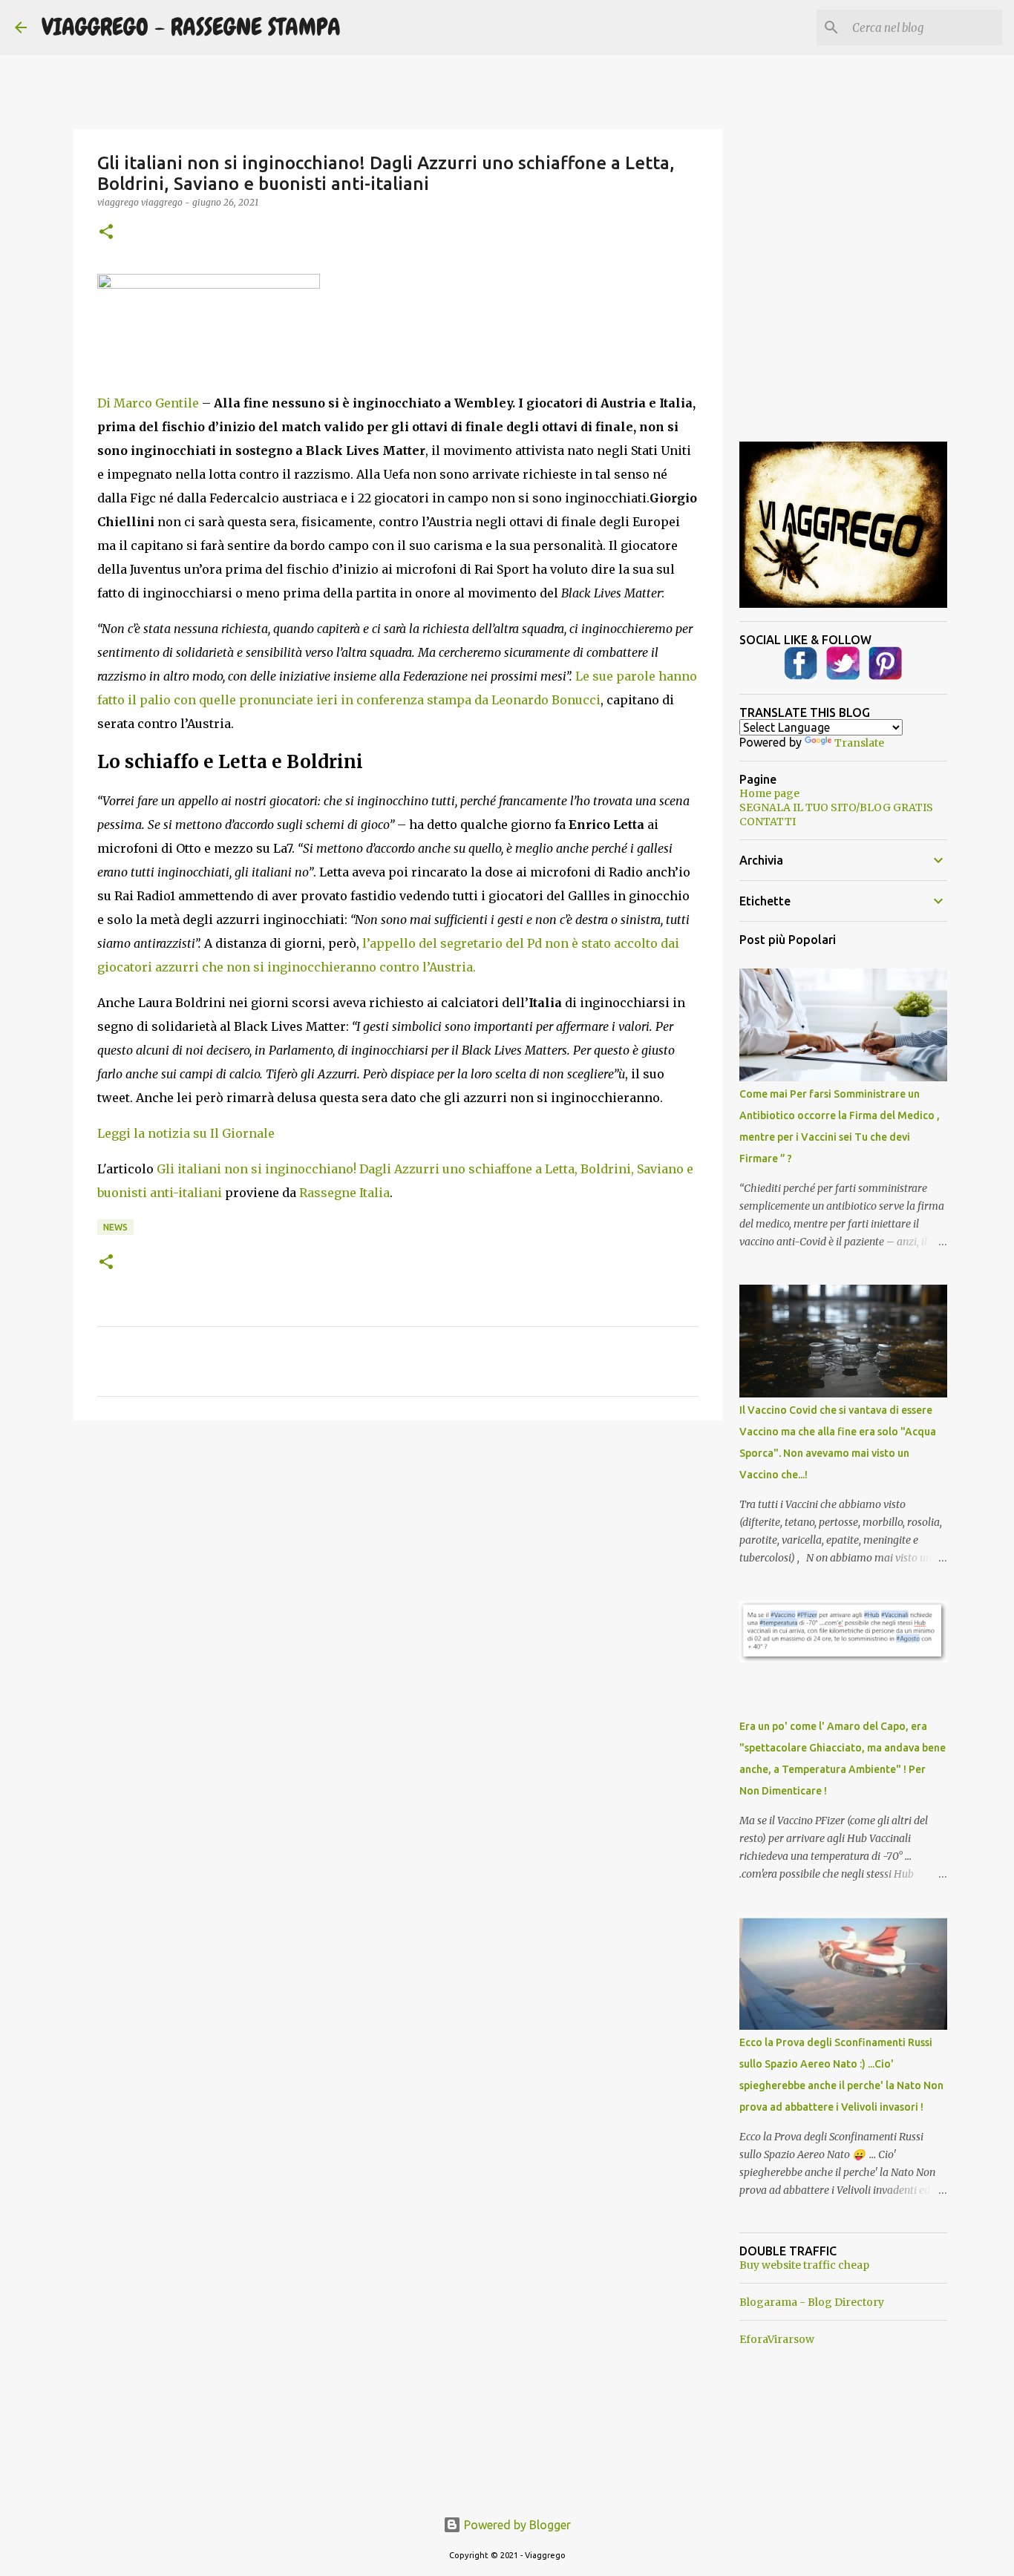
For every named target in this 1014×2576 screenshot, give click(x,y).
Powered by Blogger (516, 2525)
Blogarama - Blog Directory (812, 2302)
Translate (859, 743)
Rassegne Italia (344, 1193)
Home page (769, 793)
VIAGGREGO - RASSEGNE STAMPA (191, 27)
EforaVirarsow (777, 2339)
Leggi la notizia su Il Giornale (186, 1133)
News (115, 1227)
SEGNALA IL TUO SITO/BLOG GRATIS (836, 807)
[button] (106, 233)
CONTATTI (768, 822)
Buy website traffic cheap (804, 2265)
